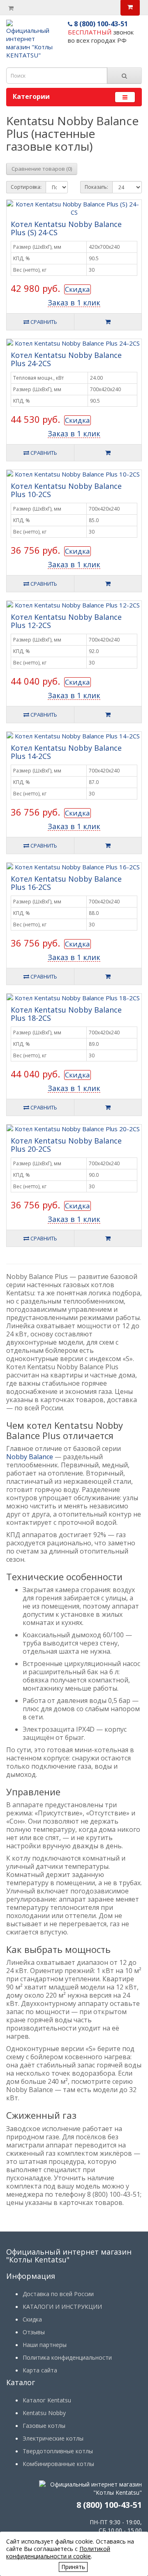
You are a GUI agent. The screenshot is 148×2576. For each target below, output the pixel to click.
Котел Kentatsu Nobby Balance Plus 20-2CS (66, 1145)
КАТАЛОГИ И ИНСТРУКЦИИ (62, 2307)
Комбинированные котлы (58, 2464)
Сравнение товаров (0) (42, 169)
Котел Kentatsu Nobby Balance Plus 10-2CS (66, 490)
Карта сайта (40, 2370)
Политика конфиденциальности (67, 2357)
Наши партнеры (45, 2345)
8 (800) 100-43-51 (100, 24)
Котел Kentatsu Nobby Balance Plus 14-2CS (66, 752)
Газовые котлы (44, 2426)
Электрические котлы (53, 2438)
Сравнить (43, 322)
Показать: (96, 187)
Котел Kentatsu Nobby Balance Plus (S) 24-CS (66, 228)
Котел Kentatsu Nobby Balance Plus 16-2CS (66, 883)
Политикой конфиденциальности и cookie (58, 2552)
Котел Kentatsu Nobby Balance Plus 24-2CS (66, 359)
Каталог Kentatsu (47, 2400)
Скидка (77, 289)
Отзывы (34, 2332)
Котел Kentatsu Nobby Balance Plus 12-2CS (66, 621)
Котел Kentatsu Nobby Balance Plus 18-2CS (66, 1014)
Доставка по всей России (58, 2294)
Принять (73, 2567)
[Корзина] (11, 8)
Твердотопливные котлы (58, 2451)
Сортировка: (26, 187)
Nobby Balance (30, 1457)
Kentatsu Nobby (44, 2413)
